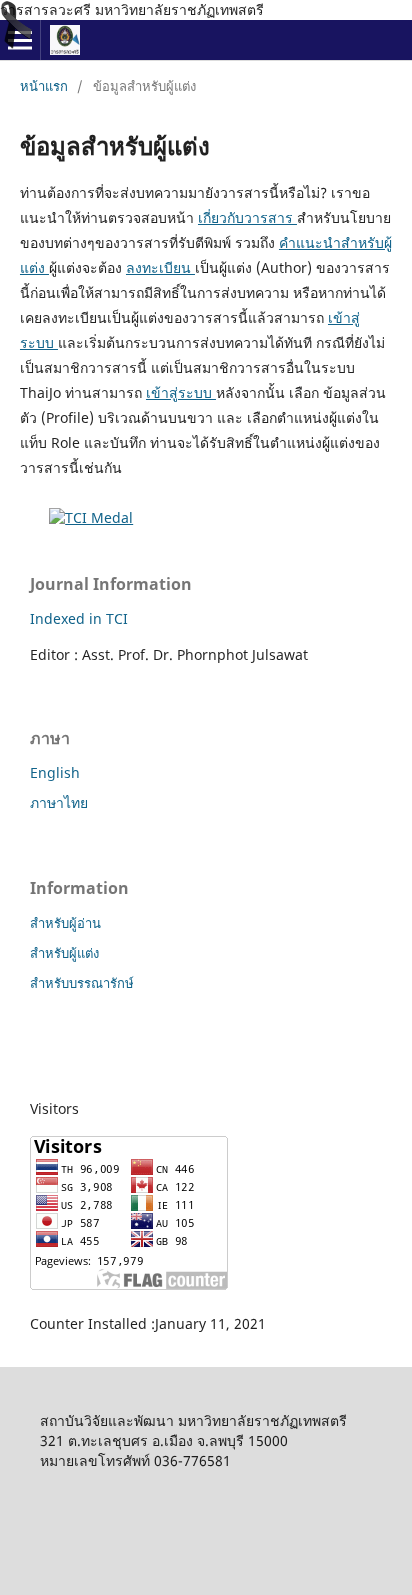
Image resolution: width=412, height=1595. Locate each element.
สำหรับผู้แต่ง (64, 953)
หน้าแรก (44, 86)
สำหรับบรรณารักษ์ (82, 983)
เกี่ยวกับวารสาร (247, 217)
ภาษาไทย (59, 802)
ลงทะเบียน (160, 267)
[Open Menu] (20, 40)
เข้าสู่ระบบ (181, 392)
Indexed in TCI (79, 618)
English (55, 772)
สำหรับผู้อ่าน (65, 923)
